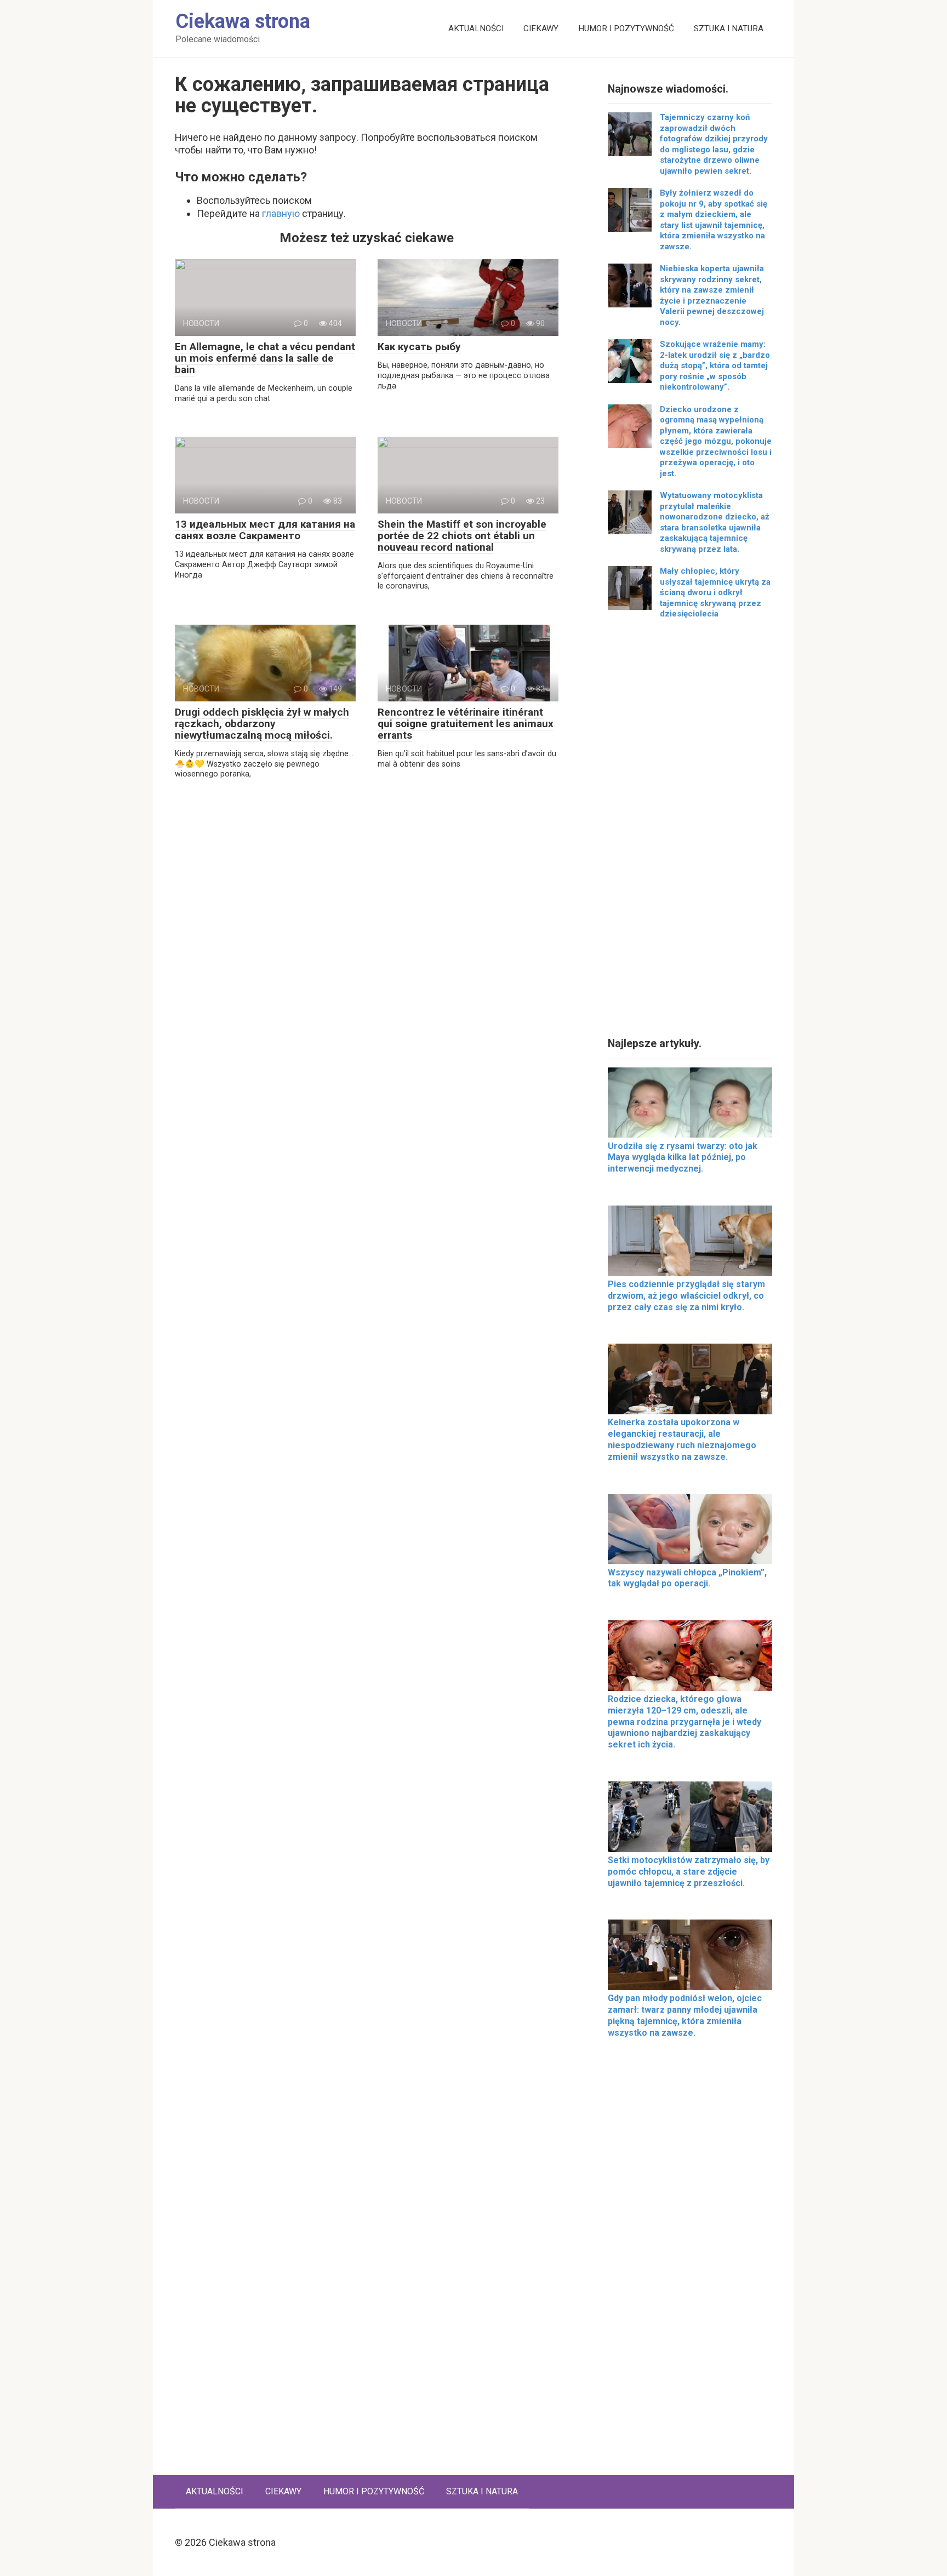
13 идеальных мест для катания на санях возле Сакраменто (265, 530)
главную (281, 213)
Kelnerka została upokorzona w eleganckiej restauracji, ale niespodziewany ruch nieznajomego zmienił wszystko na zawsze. (682, 1439)
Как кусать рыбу (419, 347)
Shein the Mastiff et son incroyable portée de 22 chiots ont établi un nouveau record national (462, 536)
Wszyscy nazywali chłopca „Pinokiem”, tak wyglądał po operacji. (687, 1578)
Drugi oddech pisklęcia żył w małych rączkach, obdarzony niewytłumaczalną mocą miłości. (262, 724)
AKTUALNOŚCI (476, 28)
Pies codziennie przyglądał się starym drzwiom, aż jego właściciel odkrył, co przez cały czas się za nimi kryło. (686, 1296)
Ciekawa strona (243, 21)
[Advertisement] (690, 832)
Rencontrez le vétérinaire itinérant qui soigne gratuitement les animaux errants (466, 724)
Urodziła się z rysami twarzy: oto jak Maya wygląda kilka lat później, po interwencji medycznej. (683, 1158)
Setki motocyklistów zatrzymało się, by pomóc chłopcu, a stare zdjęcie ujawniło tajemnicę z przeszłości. (689, 1872)
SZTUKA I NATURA (729, 28)
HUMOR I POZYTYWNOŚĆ (626, 28)
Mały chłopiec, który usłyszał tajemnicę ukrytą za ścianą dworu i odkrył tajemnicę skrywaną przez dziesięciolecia (715, 592)
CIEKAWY (541, 28)
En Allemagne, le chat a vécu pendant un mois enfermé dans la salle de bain (265, 358)
